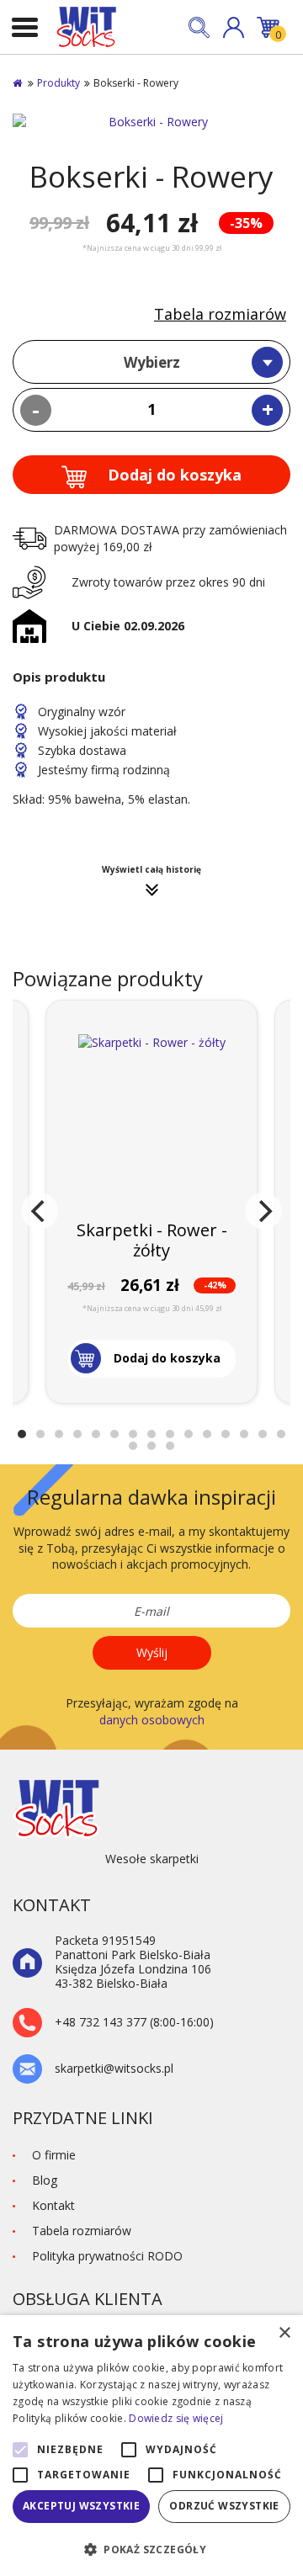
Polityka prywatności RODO (107, 2256)
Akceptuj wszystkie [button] (81, 2506)
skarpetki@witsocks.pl (114, 2069)
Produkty (58, 83)
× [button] (284, 2333)
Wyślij (152, 1652)
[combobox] (151, 362)
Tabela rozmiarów (220, 314)
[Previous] (40, 1211)
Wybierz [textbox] (152, 362)
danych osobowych (152, 1720)
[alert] (151, 2446)
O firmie (54, 2155)
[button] (234, 27)
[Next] (263, 1211)
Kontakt (53, 2205)
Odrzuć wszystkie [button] (224, 2506)
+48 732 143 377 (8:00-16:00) (134, 2023)
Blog (45, 2180)
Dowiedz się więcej (176, 2418)
